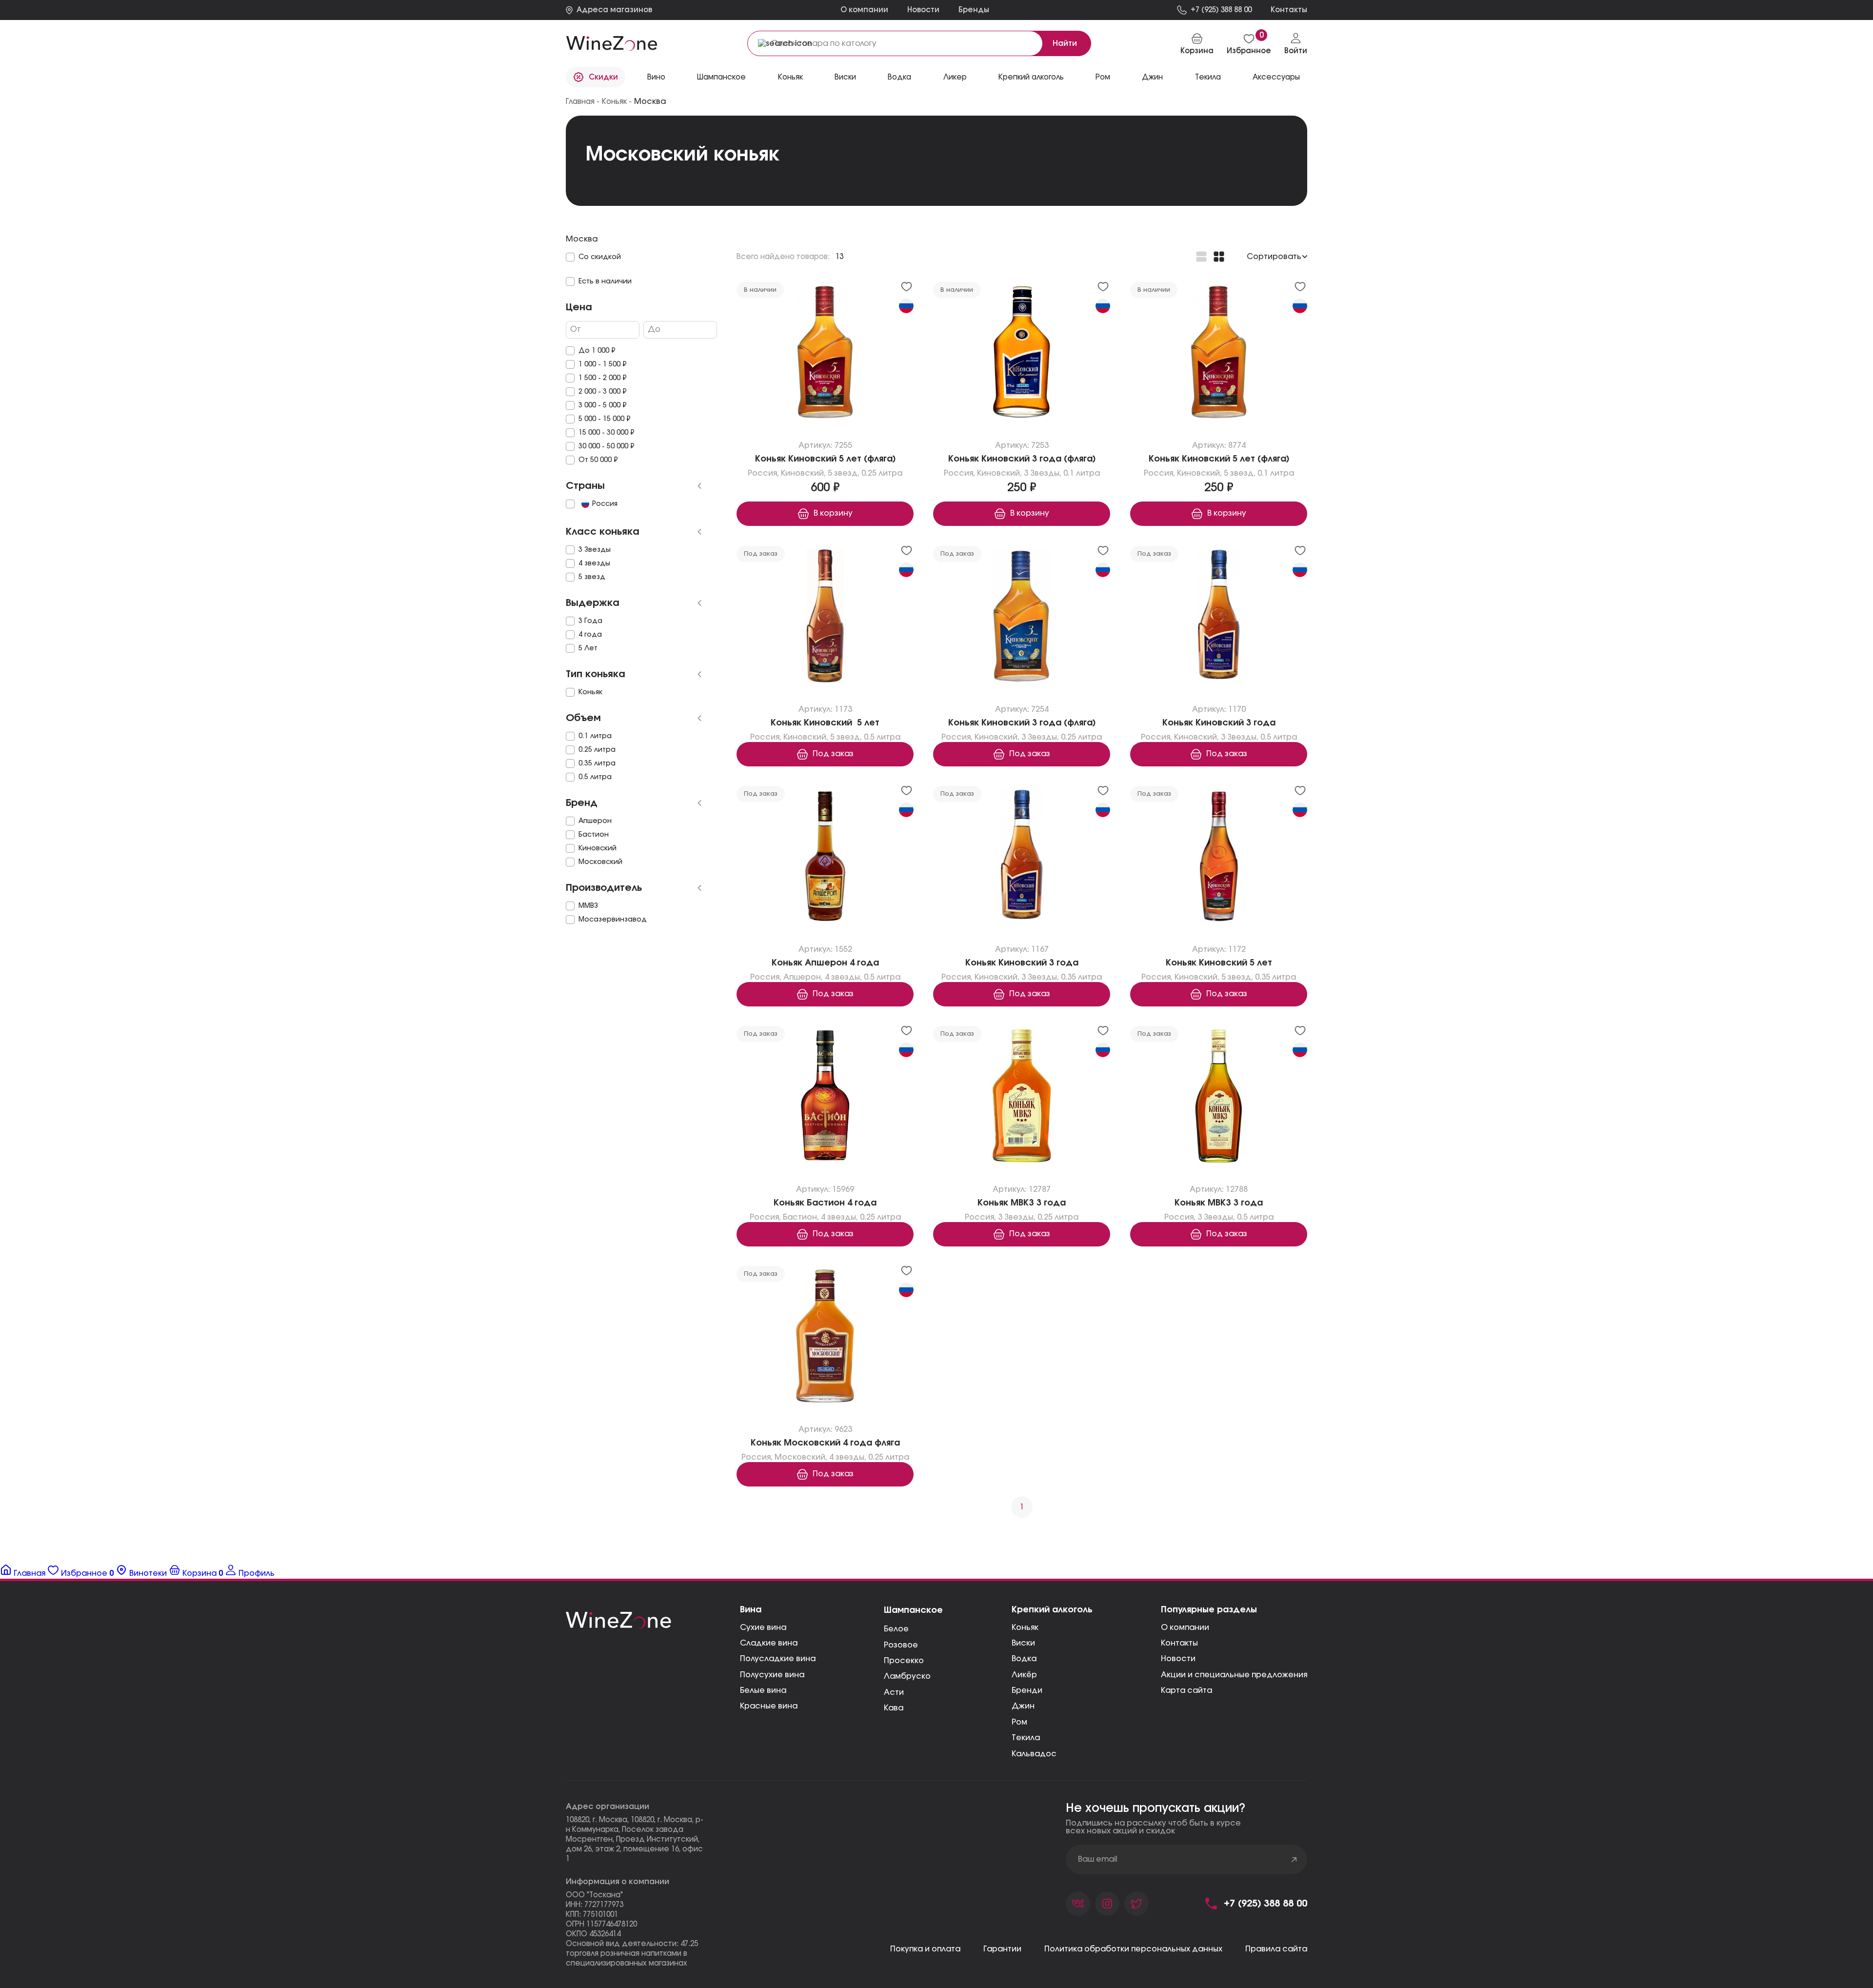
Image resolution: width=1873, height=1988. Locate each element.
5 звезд (843, 473)
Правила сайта (1276, 1949)
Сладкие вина (769, 1643)
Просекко (904, 1661)
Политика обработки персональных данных (1133, 1949)
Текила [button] (1208, 77)
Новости (923, 10)
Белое (896, 1629)
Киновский (802, 473)
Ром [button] (1103, 77)
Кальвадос (1034, 1754)
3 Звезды (1042, 473)
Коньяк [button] (790, 77)
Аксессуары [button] (1276, 77)
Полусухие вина (772, 1675)
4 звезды (842, 977)
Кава (894, 1708)
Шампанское (913, 1610)
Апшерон (802, 977)
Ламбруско (907, 1676)
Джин (1023, 1706)
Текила (1026, 1738)
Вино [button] (656, 77)
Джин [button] (1152, 77)
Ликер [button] (955, 77)
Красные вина (769, 1706)
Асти (894, 1692)
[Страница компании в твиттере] (1136, 1904)
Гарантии (1002, 1949)
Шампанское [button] (721, 77)
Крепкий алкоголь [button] (1031, 77)
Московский (800, 1457)
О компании (864, 10)
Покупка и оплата (925, 1949)
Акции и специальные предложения (1234, 1675)
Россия (762, 473)
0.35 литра (1081, 977)
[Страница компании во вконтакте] (1078, 1904)
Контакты (1179, 1643)
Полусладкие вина (778, 1659)
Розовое (901, 1645)
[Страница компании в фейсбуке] (1107, 1904)
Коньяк (1025, 1627)
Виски (1023, 1643)
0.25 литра (882, 473)
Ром (1019, 1722)
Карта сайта (1186, 1690)
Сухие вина (763, 1627)
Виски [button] (845, 77)
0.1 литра (1082, 473)
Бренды (974, 10)
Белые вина (763, 1690)
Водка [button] (899, 77)
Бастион (800, 1217)
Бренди (1027, 1690)
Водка (1024, 1659)
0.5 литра (882, 737)
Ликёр (1024, 1675)
